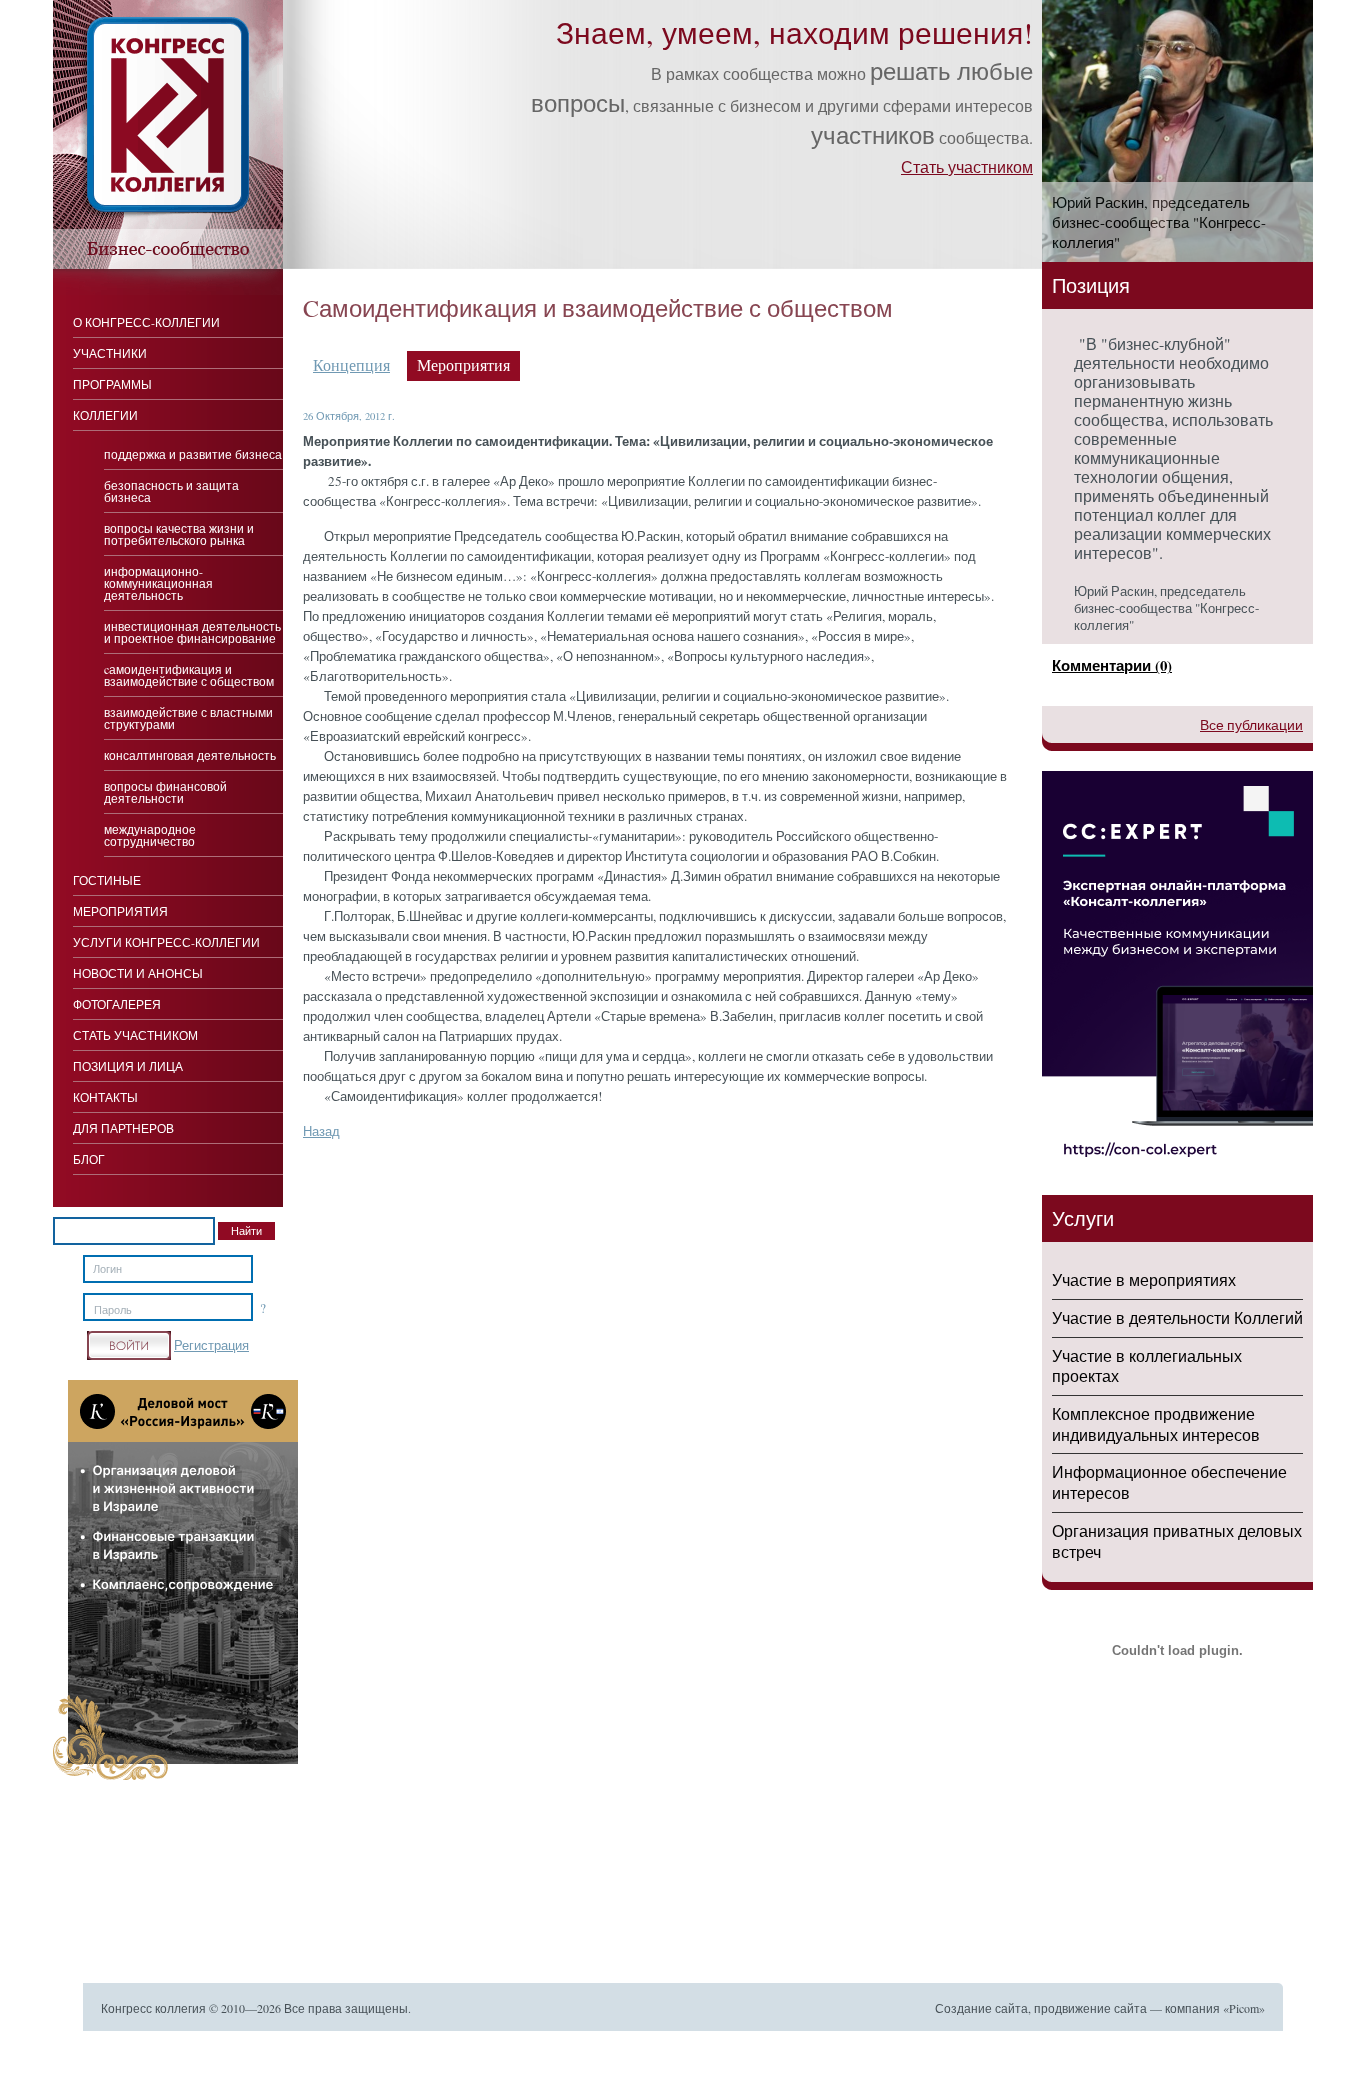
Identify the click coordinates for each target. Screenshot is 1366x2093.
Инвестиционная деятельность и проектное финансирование (192, 632)
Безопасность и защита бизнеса (171, 491)
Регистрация (211, 1345)
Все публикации (1251, 724)
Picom (1244, 2008)
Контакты (105, 1097)
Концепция (351, 365)
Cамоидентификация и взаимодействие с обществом (189, 675)
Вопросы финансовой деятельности (165, 792)
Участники (110, 353)
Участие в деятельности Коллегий (1177, 1317)
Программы (112, 384)
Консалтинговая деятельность (190, 755)
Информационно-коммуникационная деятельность (158, 583)
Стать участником (967, 166)
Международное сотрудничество (150, 835)
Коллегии (105, 415)
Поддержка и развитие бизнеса (193, 454)
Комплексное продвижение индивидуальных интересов (1156, 1424)
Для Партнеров (123, 1128)
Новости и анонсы (138, 973)
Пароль (113, 1310)
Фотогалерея (117, 1004)
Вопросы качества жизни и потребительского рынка (179, 534)
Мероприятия (120, 911)
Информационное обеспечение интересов (1169, 1482)
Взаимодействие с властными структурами (188, 718)
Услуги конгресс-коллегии (166, 942)
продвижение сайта (1090, 2008)
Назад (321, 1131)
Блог (89, 1159)
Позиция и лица (128, 1066)
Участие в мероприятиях (1144, 1279)
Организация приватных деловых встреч (1177, 1541)
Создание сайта (981, 2008)
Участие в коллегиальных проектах (1147, 1366)
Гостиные (107, 880)
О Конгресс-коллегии (146, 322)
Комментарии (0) (1112, 665)
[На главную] (168, 264)
